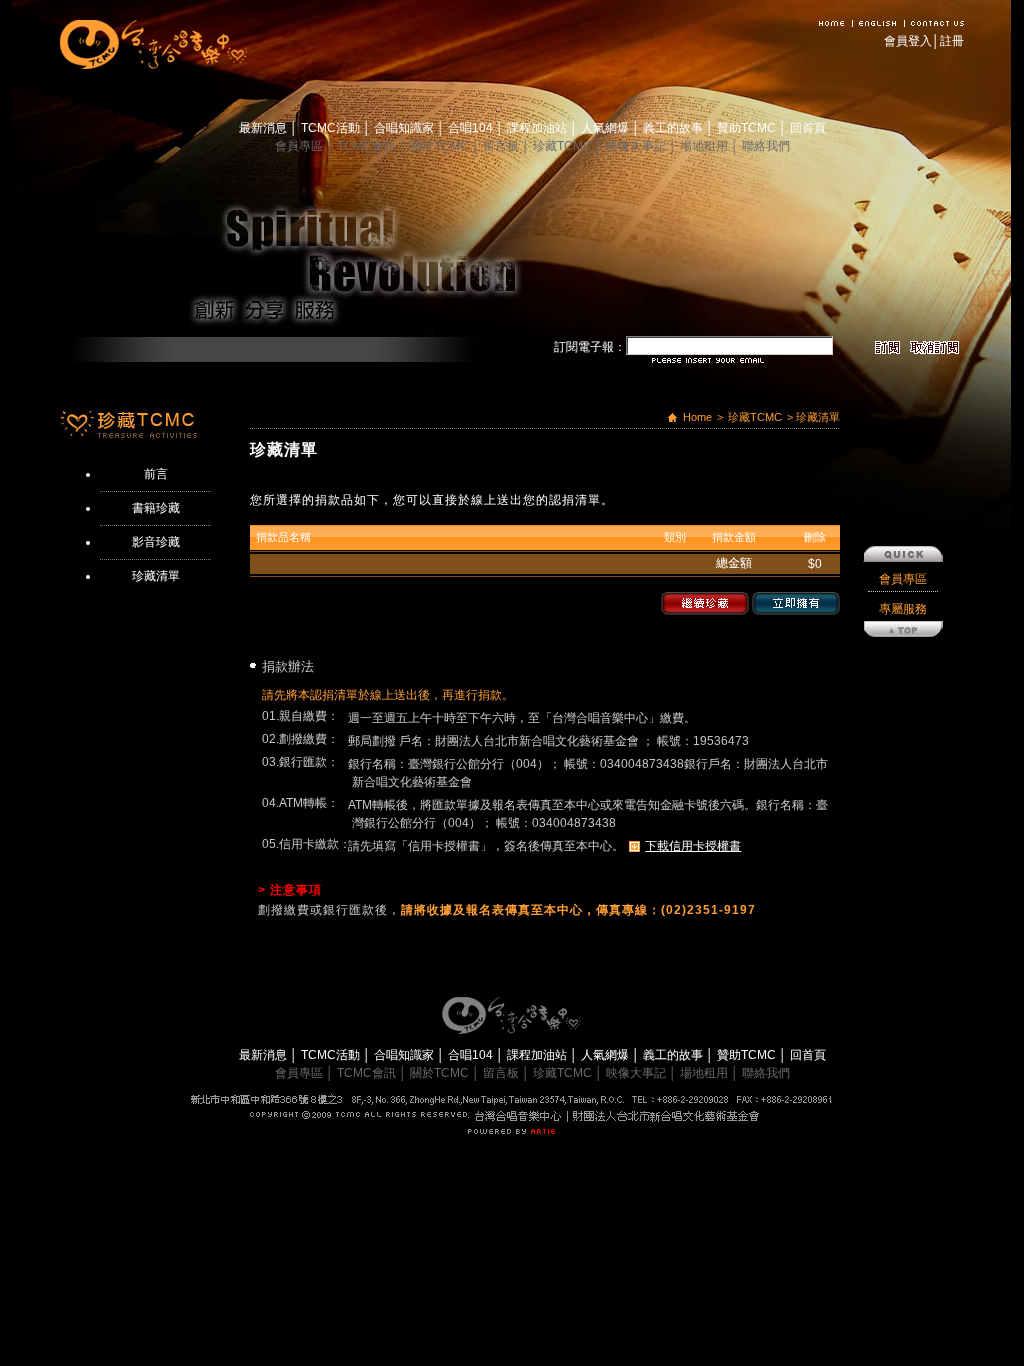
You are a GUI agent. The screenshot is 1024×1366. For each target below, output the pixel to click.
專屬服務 (903, 609)
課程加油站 (538, 128)
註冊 (952, 41)
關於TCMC (441, 146)
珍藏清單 (156, 576)
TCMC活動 (332, 128)
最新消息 (264, 128)
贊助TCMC (748, 128)
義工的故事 (674, 128)
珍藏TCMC (564, 146)
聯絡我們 (766, 146)
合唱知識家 (405, 128)
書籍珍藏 (156, 508)
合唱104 (472, 128)
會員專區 (300, 146)
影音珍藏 (156, 542)
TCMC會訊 (368, 146)
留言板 (502, 146)
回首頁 (808, 128)
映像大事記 (637, 146)
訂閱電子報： (590, 347)
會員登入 (908, 41)
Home (697, 417)
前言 (156, 474)
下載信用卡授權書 (693, 846)
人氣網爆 (606, 128)
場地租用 (705, 146)
